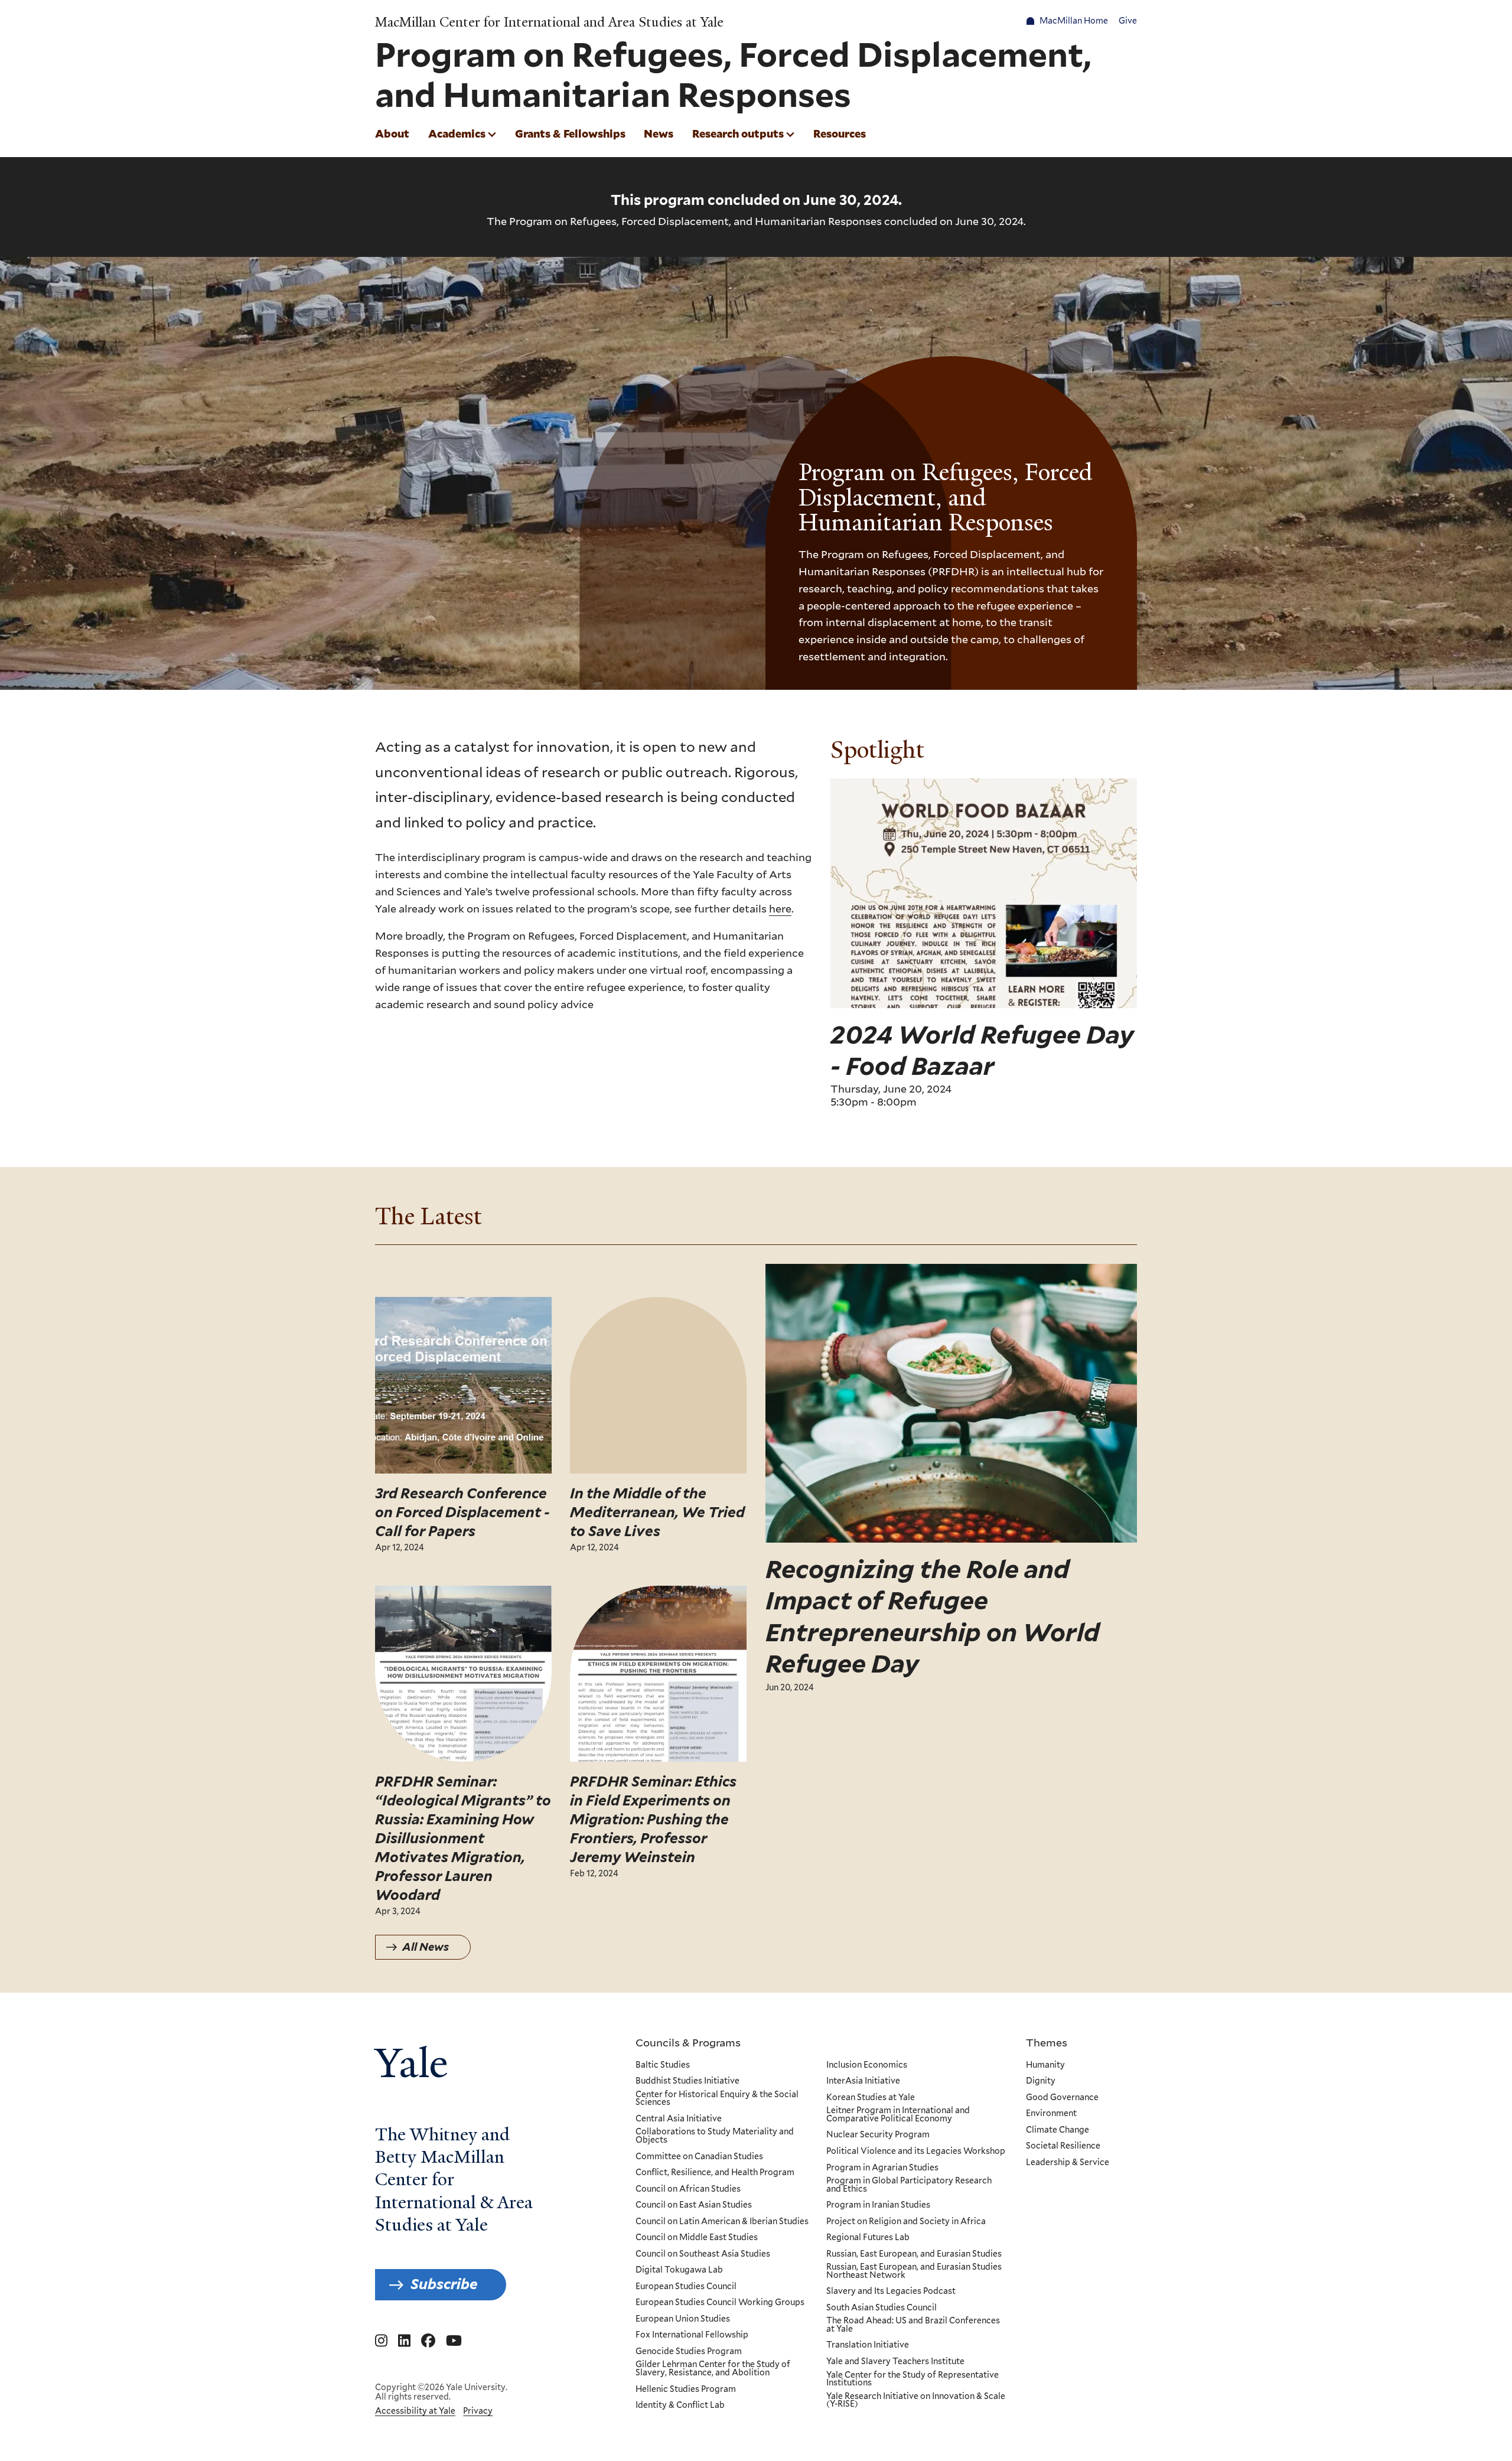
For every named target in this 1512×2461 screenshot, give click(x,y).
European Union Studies (683, 2319)
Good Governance (1062, 2098)
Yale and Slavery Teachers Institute (895, 2362)
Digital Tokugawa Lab (679, 2270)
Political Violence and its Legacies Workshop (916, 2152)
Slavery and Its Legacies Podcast (891, 2291)
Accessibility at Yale (415, 2411)
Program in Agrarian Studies (882, 2168)
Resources (840, 133)
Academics (457, 133)
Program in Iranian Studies (878, 2205)
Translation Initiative (868, 2345)
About (392, 133)
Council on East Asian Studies (694, 2205)
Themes (1047, 2042)
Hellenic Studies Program (686, 2390)
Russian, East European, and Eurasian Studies (914, 2254)
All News (426, 1947)
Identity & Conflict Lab (680, 2405)
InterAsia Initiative (863, 2081)
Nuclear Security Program (878, 2135)
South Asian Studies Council (882, 2308)
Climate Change (1058, 2130)
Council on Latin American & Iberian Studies (722, 2222)
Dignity (1041, 2081)
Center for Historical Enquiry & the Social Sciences (717, 2099)
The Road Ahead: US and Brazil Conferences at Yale (913, 2325)
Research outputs (738, 133)
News (659, 133)
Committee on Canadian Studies (699, 2157)
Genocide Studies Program (689, 2352)
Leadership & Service (1068, 2163)
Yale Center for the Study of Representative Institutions (913, 2379)
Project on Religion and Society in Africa (906, 2222)
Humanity (1045, 2065)
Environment (1051, 2114)
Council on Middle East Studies (697, 2238)
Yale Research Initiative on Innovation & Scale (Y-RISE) (916, 2400)
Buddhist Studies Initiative (687, 2081)
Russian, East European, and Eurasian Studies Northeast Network (914, 2271)
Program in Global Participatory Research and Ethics (909, 2185)
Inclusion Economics (867, 2065)
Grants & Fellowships (570, 133)
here (780, 908)
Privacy (478, 2411)
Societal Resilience (1063, 2146)
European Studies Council (686, 2287)
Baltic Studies (663, 2065)
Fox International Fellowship (692, 2335)
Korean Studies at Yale (871, 2098)
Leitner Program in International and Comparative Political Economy (898, 2115)
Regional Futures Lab (868, 2238)
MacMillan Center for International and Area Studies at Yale (549, 22)
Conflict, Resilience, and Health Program (715, 2173)
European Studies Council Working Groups (720, 2303)
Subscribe (444, 2284)
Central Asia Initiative (679, 2119)
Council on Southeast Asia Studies (703, 2254)
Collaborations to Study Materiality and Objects (715, 2136)
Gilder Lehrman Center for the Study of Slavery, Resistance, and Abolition (713, 2369)
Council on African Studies (688, 2189)
